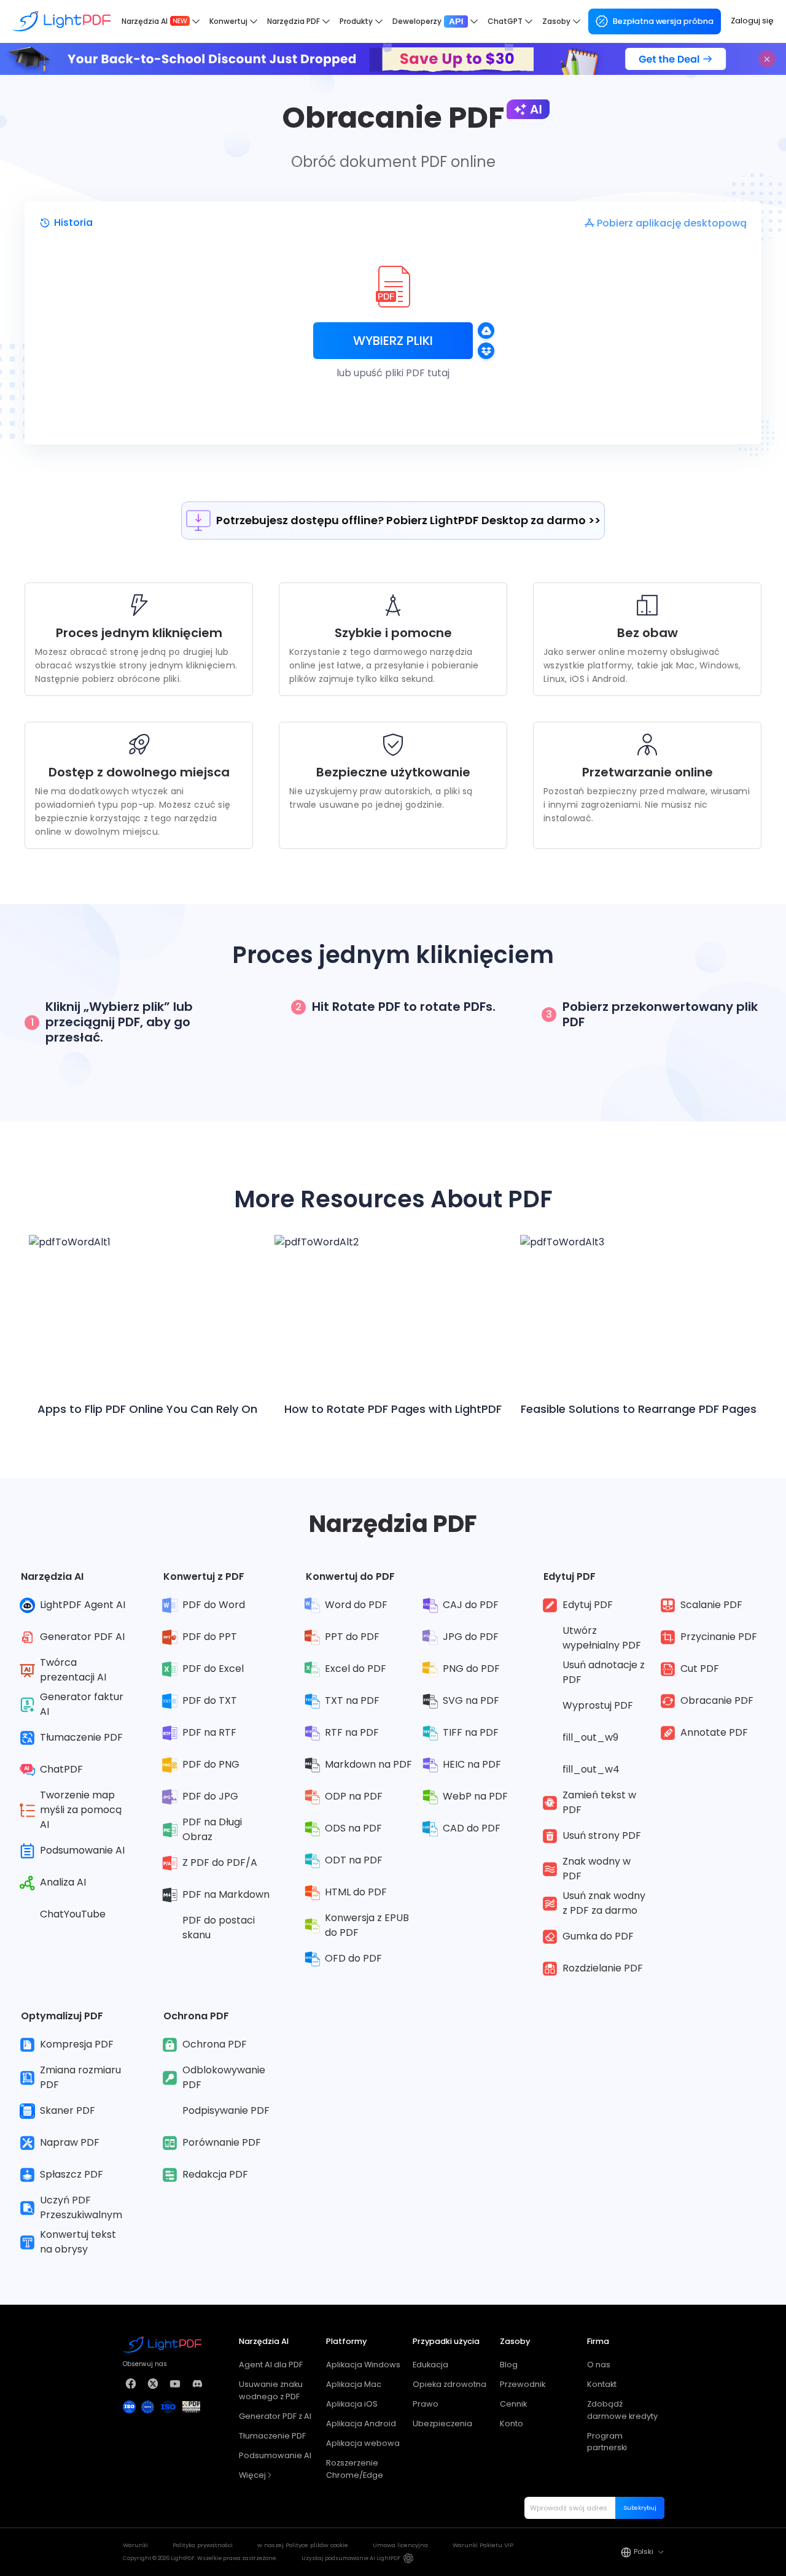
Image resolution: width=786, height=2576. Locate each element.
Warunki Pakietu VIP (483, 2545)
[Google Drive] (486, 331)
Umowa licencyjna (400, 2545)
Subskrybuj (640, 2508)
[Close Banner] (767, 59)
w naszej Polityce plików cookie (303, 2545)
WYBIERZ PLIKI (393, 341)
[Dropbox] (486, 351)
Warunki (135, 2545)
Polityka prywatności (203, 2545)
